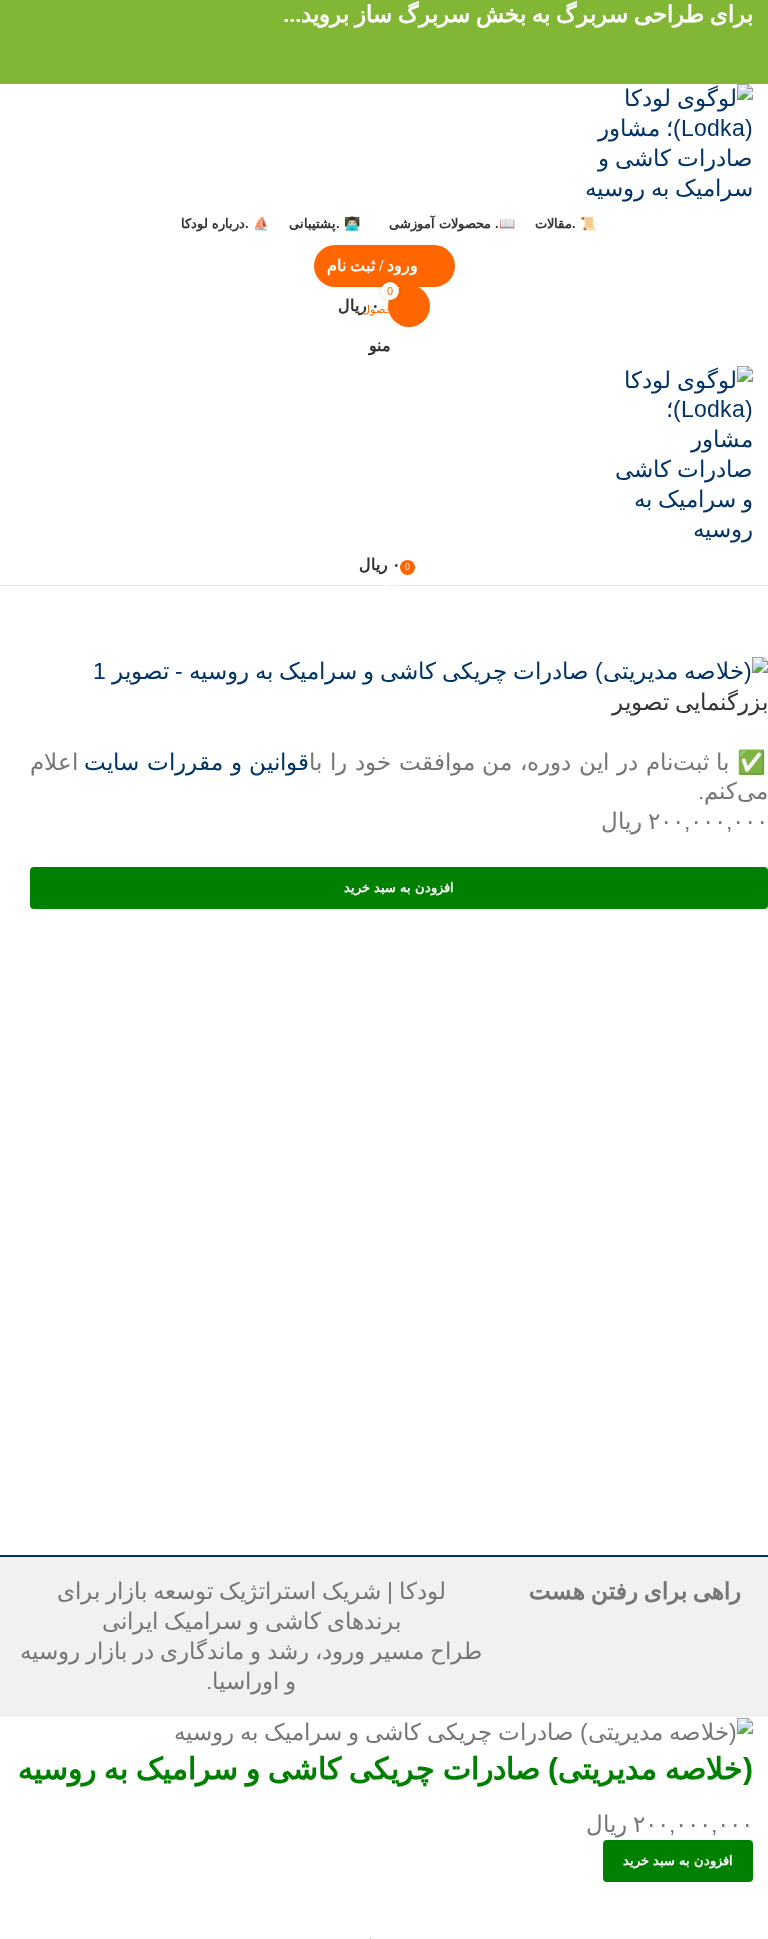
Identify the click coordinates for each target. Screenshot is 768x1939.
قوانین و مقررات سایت (196, 762)
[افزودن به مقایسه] (728, 1907)
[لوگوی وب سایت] (653, 142)
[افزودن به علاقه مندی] (672, 1907)
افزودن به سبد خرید (399, 887)
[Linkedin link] (360, 43)
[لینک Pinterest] (384, 43)
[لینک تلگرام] (336, 43)
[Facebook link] (432, 43)
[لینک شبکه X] (408, 43)
